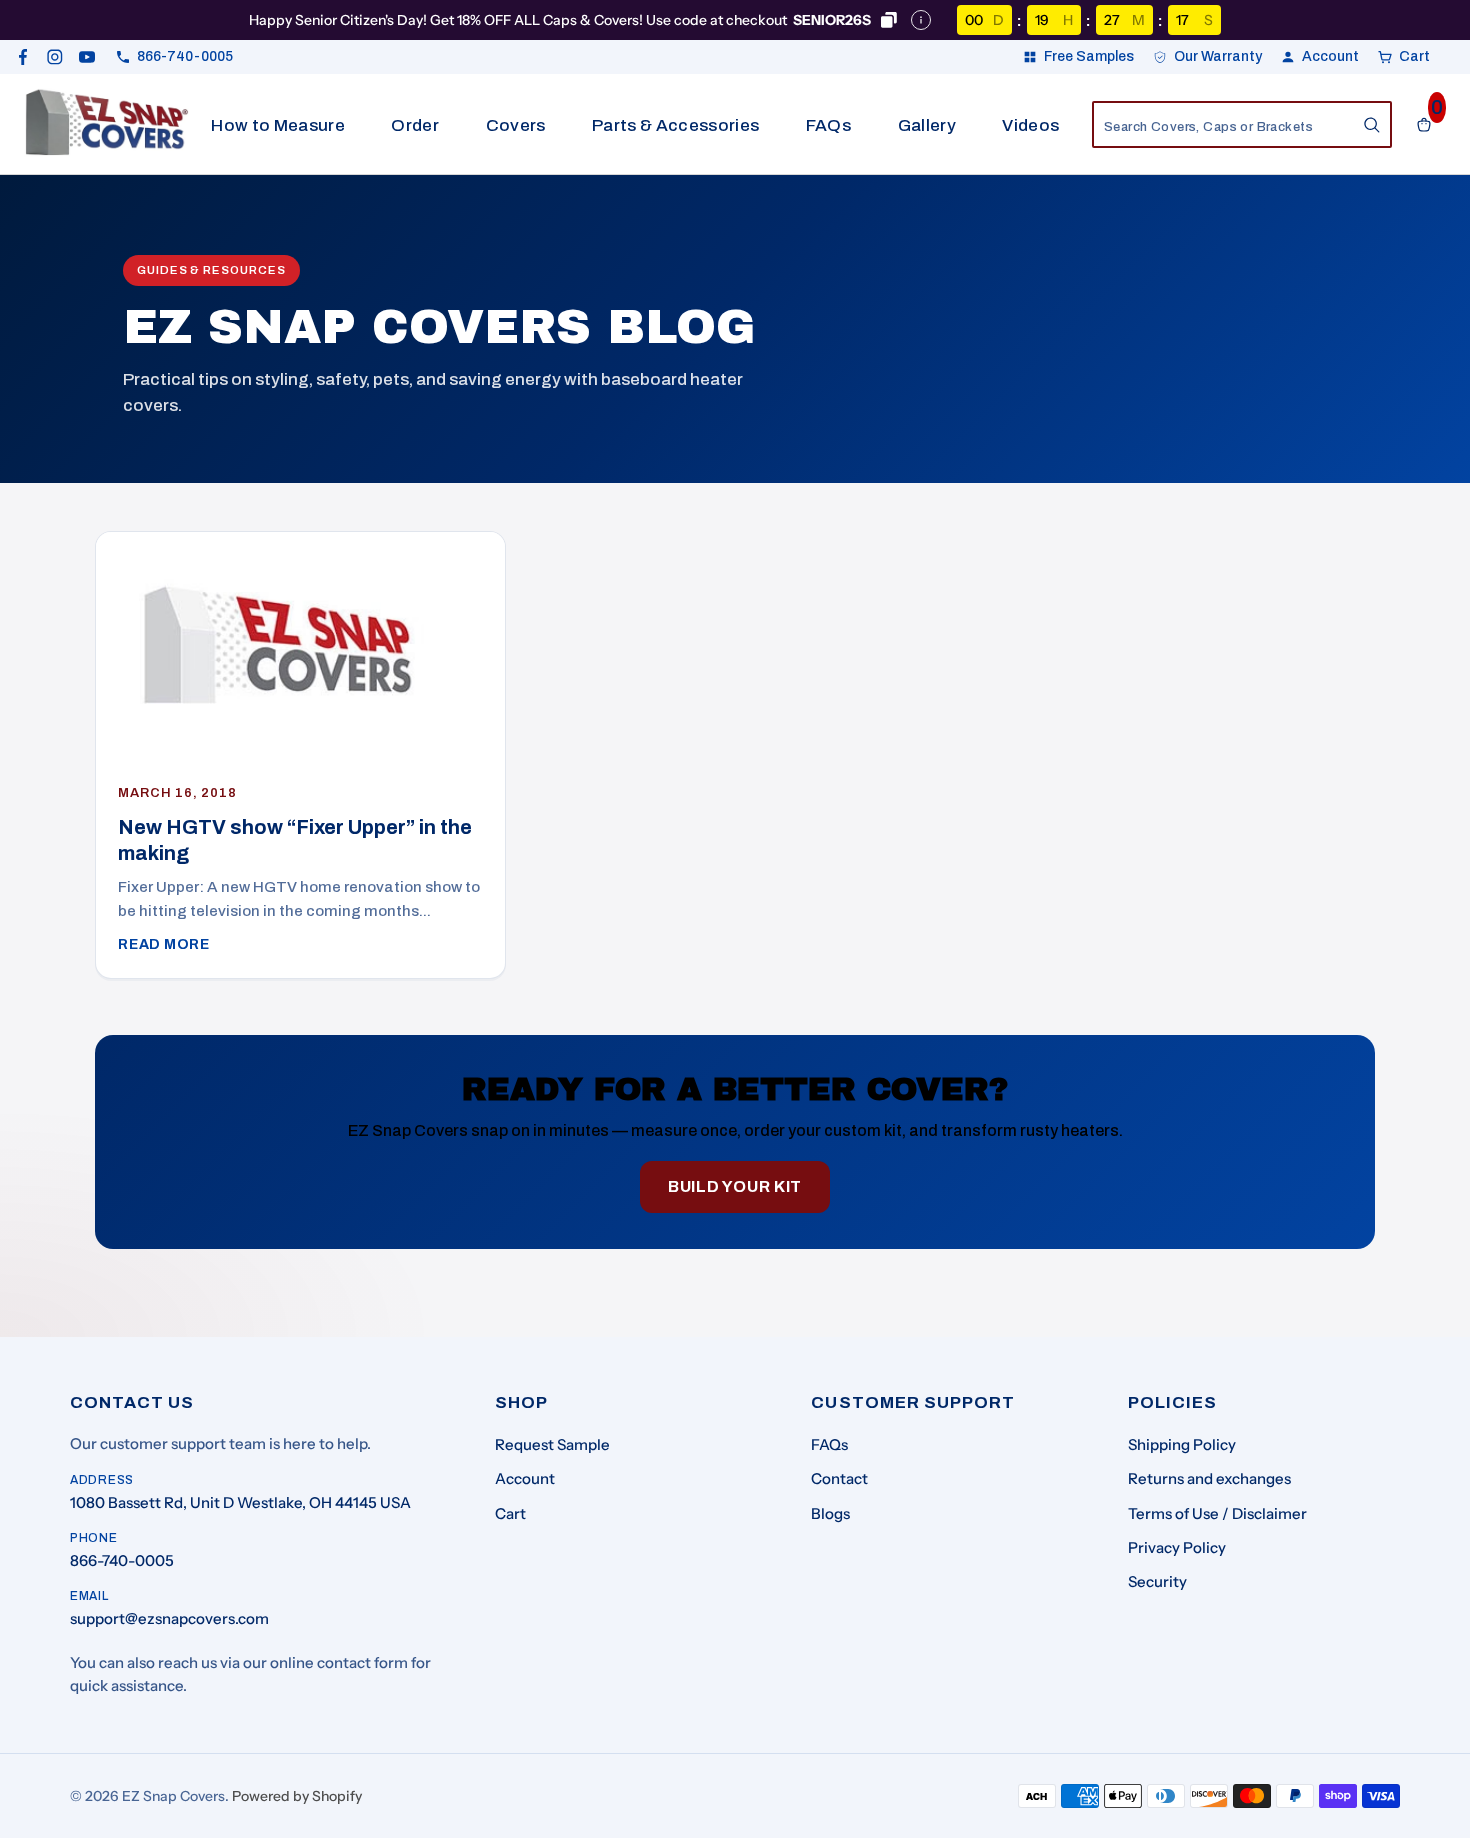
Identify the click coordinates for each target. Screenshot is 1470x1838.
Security (1157, 1581)
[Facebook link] (23, 57)
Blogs (830, 1513)
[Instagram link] (55, 57)
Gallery (927, 125)
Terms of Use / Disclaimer (1217, 1513)
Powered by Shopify (297, 1796)
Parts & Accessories (675, 125)
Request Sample (552, 1444)
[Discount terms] (921, 20)
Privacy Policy (1177, 1547)
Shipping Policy (1182, 1444)
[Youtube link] (87, 57)
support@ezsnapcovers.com (169, 1618)
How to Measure (278, 125)
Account (525, 1478)
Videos (1030, 125)
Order (415, 125)
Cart (510, 1513)
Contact (839, 1478)
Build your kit (735, 1186)
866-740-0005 (122, 1560)
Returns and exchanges (1209, 1478)
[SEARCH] (1372, 125)
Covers (516, 125)
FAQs (828, 125)
